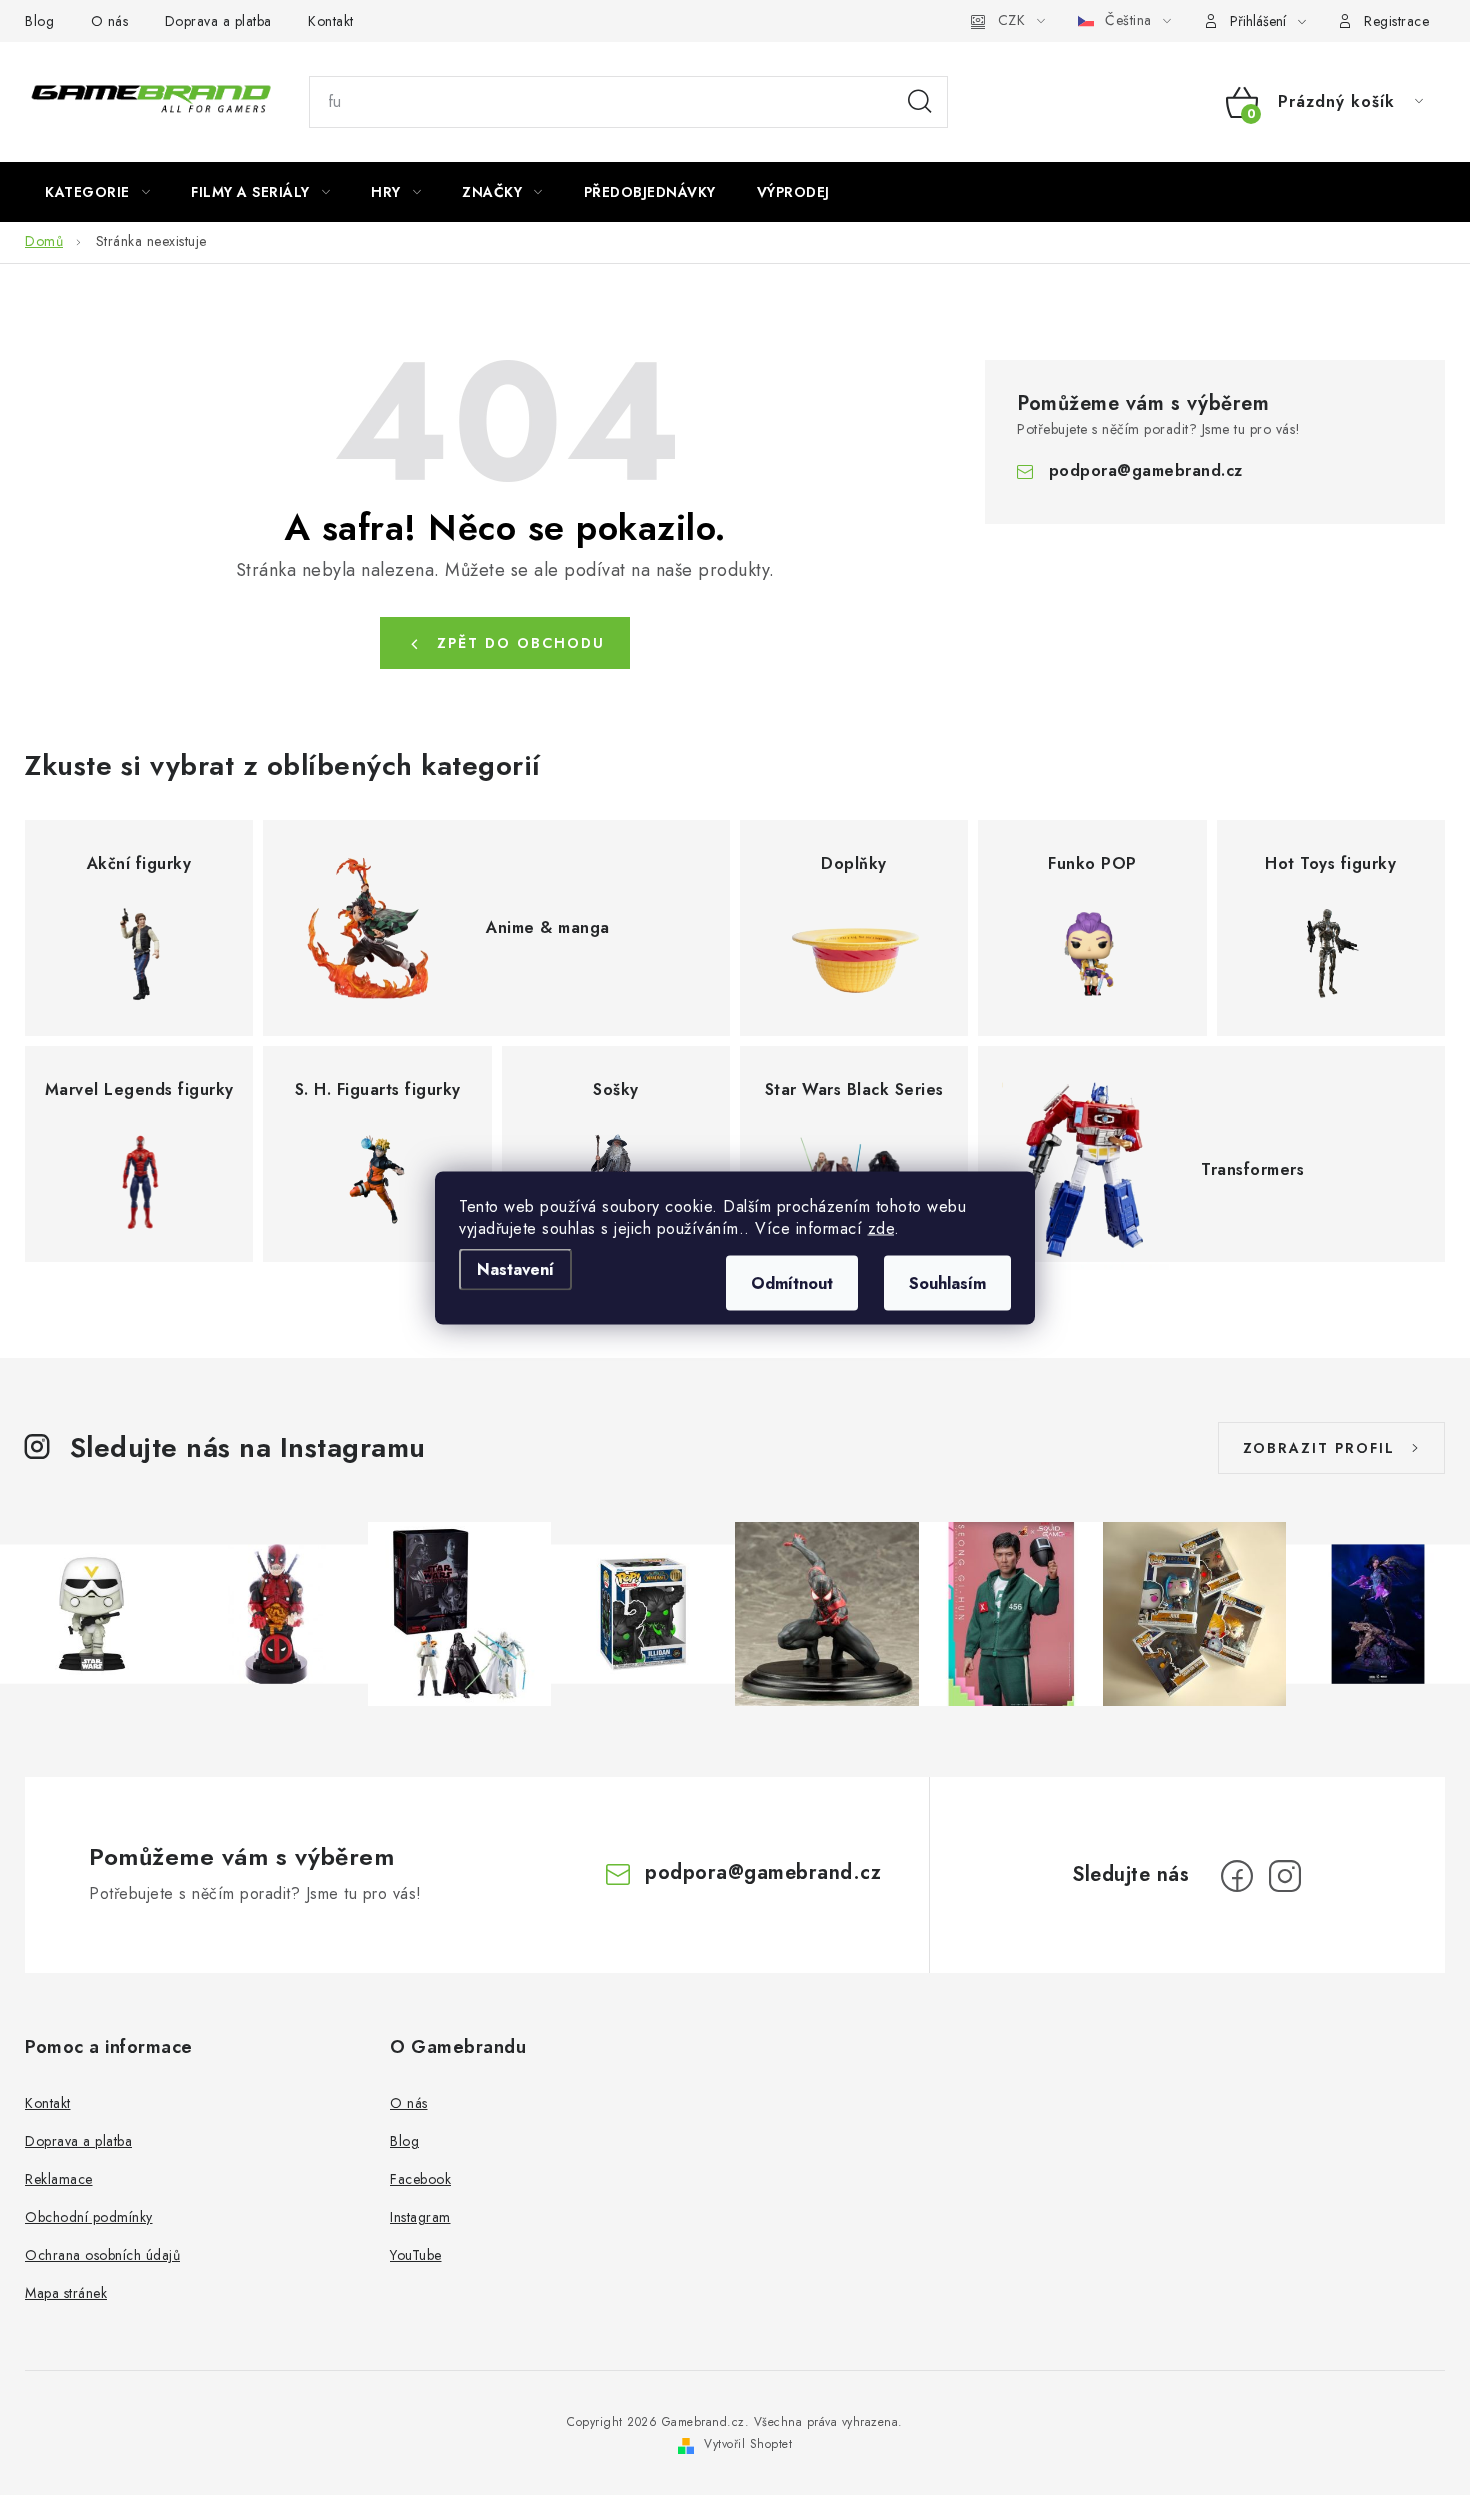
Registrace (1396, 21)
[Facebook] (1237, 1876)
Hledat (920, 102)
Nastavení (515, 1268)
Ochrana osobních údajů (102, 2255)
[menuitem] (97, 192)
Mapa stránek (66, 2293)
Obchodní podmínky (89, 2217)
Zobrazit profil (1319, 1448)
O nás (110, 21)
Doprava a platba (218, 21)
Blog (39, 21)
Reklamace (59, 2179)
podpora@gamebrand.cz (1146, 470)
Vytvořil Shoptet (748, 2444)
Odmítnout (792, 1282)
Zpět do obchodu (521, 643)
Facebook (420, 2179)
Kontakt (331, 21)
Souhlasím (947, 1282)
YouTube (416, 2255)
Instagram (420, 2217)
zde (881, 1227)
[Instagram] (1285, 1876)
